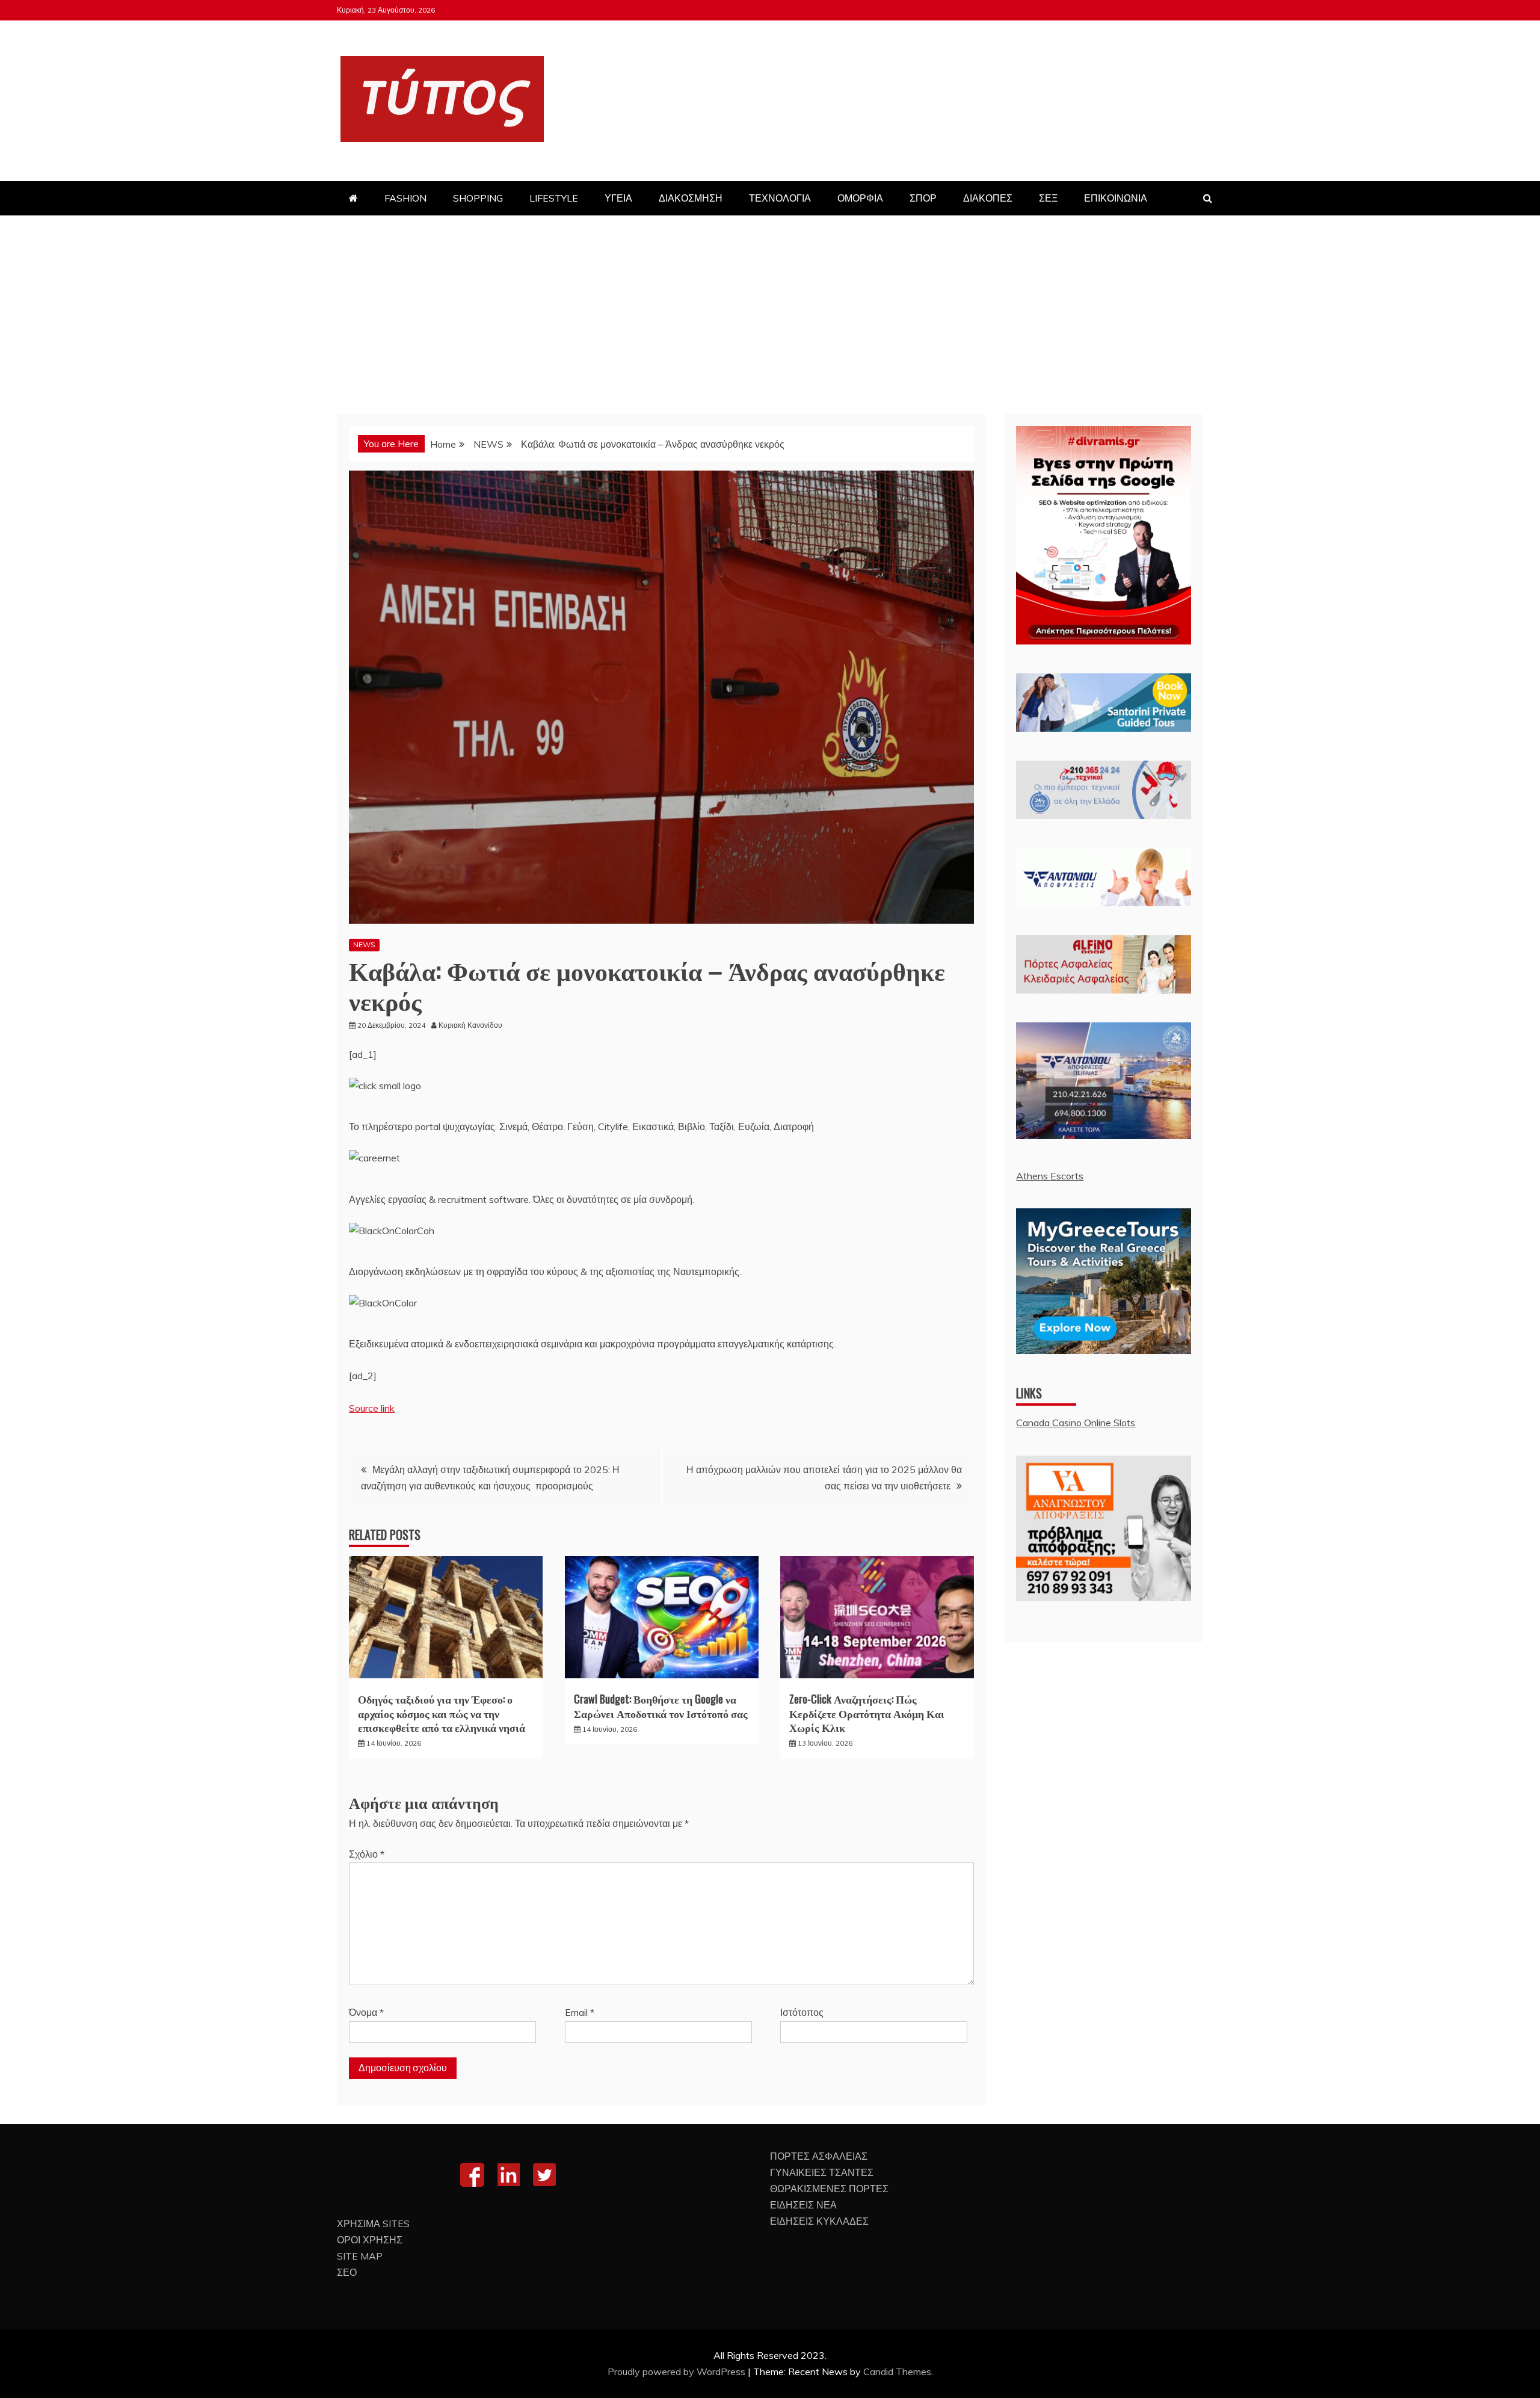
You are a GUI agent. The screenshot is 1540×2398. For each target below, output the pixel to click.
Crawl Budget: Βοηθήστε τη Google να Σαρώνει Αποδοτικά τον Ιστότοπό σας (661, 1706)
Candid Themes (897, 2372)
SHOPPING (478, 198)
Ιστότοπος (802, 2012)
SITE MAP (360, 2256)
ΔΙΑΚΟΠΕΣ (988, 198)
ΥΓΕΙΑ (618, 198)
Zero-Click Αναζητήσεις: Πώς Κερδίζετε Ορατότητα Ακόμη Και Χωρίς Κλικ (867, 1713)
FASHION (405, 198)
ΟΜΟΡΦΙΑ (860, 198)
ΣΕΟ (347, 2272)
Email (580, 2012)
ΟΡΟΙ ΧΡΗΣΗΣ (370, 2240)
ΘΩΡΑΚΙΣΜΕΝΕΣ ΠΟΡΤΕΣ (829, 2189)
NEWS (364, 944)
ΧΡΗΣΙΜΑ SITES (373, 2223)
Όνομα (366, 2012)
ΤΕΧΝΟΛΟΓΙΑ (780, 198)
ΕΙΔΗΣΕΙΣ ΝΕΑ (803, 2205)
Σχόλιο (367, 1854)
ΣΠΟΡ (923, 198)
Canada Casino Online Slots (1076, 1423)
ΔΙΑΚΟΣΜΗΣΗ (691, 198)
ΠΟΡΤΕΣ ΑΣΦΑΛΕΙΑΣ (819, 2156)
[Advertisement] (770, 306)
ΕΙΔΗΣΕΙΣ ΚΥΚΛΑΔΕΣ (819, 2221)
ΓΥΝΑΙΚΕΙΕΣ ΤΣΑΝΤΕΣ (822, 2172)
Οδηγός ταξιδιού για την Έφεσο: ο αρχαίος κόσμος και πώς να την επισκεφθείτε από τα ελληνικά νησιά (442, 1713)
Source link (372, 1408)
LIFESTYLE (554, 198)
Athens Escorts (1050, 1176)
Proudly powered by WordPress (678, 2372)
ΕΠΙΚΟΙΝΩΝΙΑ (1116, 198)
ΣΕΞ (1048, 198)
